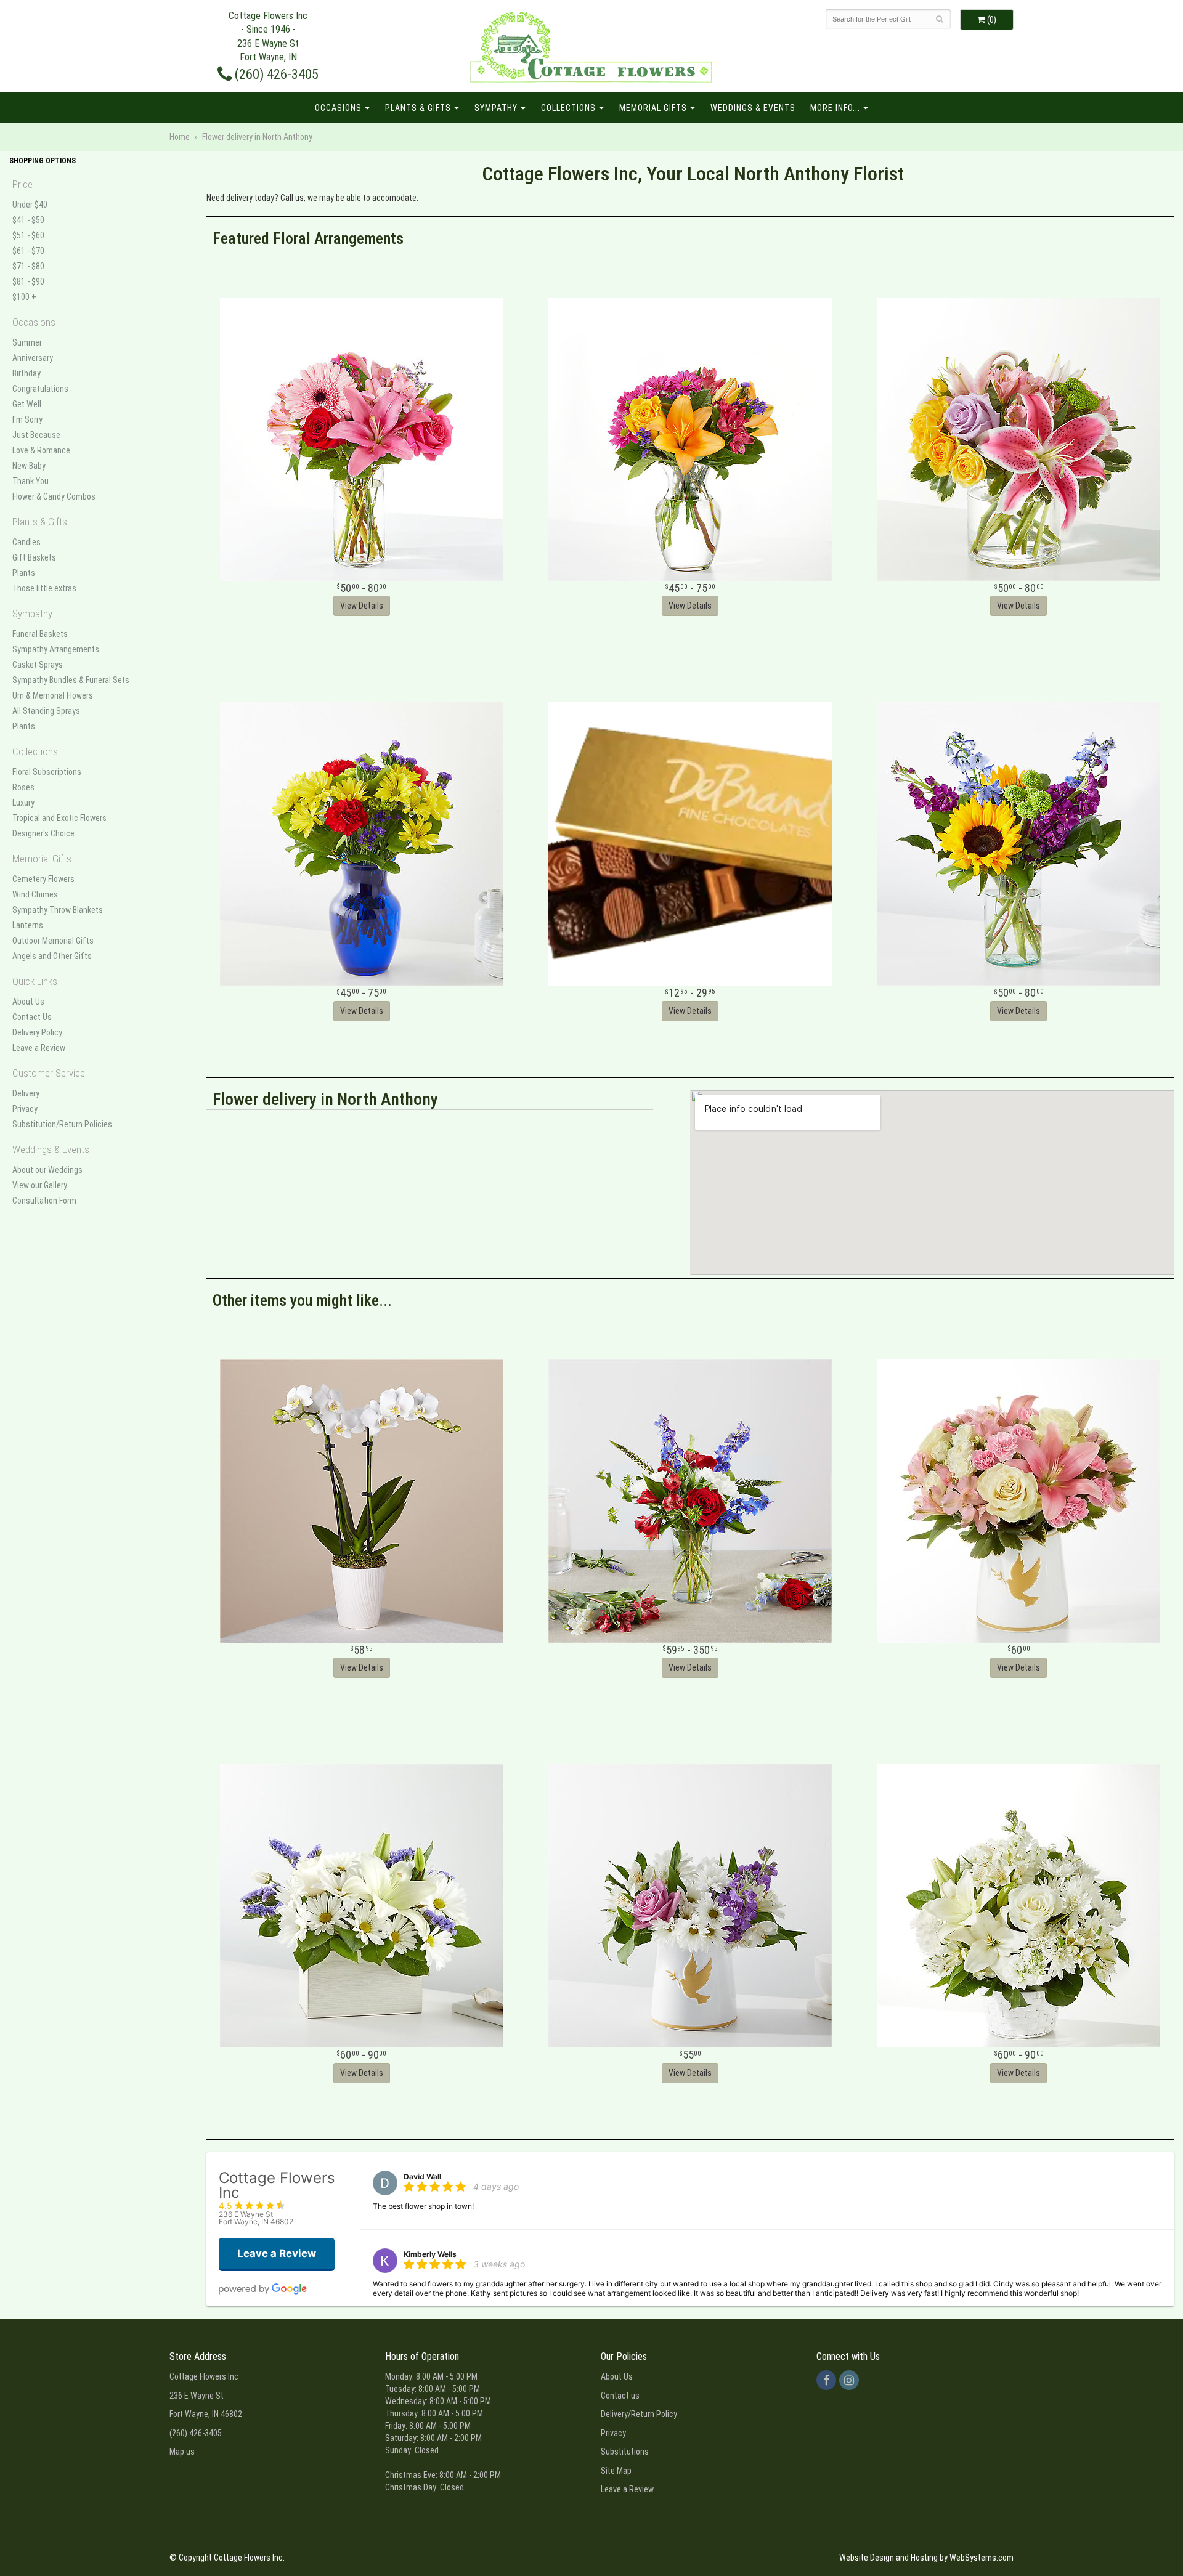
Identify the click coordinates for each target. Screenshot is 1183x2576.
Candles (26, 542)
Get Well (27, 404)
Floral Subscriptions (47, 772)
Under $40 (30, 205)
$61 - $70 (28, 251)
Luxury (23, 803)
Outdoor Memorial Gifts (53, 941)
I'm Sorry (27, 419)
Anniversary (33, 358)
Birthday (26, 373)
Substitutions (625, 2452)
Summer (27, 342)
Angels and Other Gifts (52, 956)
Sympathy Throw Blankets (58, 910)
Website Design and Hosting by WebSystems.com (926, 2558)
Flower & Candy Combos (54, 496)
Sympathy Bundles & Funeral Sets (71, 680)
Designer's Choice (43, 833)
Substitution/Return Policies (62, 1124)
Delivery (26, 1093)
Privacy (25, 1109)
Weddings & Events (753, 108)
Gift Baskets (34, 557)
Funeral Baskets (40, 634)
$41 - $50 (28, 220)
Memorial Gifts (653, 108)
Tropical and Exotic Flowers (59, 818)
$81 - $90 (28, 281)
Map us (182, 2452)
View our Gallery (40, 1185)
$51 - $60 (28, 235)
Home (180, 137)
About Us (28, 1002)
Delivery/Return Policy (639, 2414)
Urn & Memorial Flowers (53, 695)
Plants (24, 573)
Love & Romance (41, 450)
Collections (568, 108)
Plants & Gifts (418, 108)
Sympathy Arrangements (56, 649)
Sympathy (496, 108)
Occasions (338, 108)
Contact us (620, 2396)
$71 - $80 (28, 266)
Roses (23, 787)
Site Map (616, 2471)
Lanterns (28, 925)
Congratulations (40, 389)
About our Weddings (47, 1170)
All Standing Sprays (46, 711)
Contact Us (32, 1017)
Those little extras (44, 588)
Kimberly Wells (430, 2254)
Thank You (30, 481)
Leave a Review (39, 1048)
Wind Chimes (35, 894)
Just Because (36, 435)
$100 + (24, 297)
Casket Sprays (38, 665)
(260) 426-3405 (275, 74)
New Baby (29, 466)
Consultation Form (44, 1201)
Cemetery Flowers (43, 879)
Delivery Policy (37, 1032)
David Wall (422, 2177)
